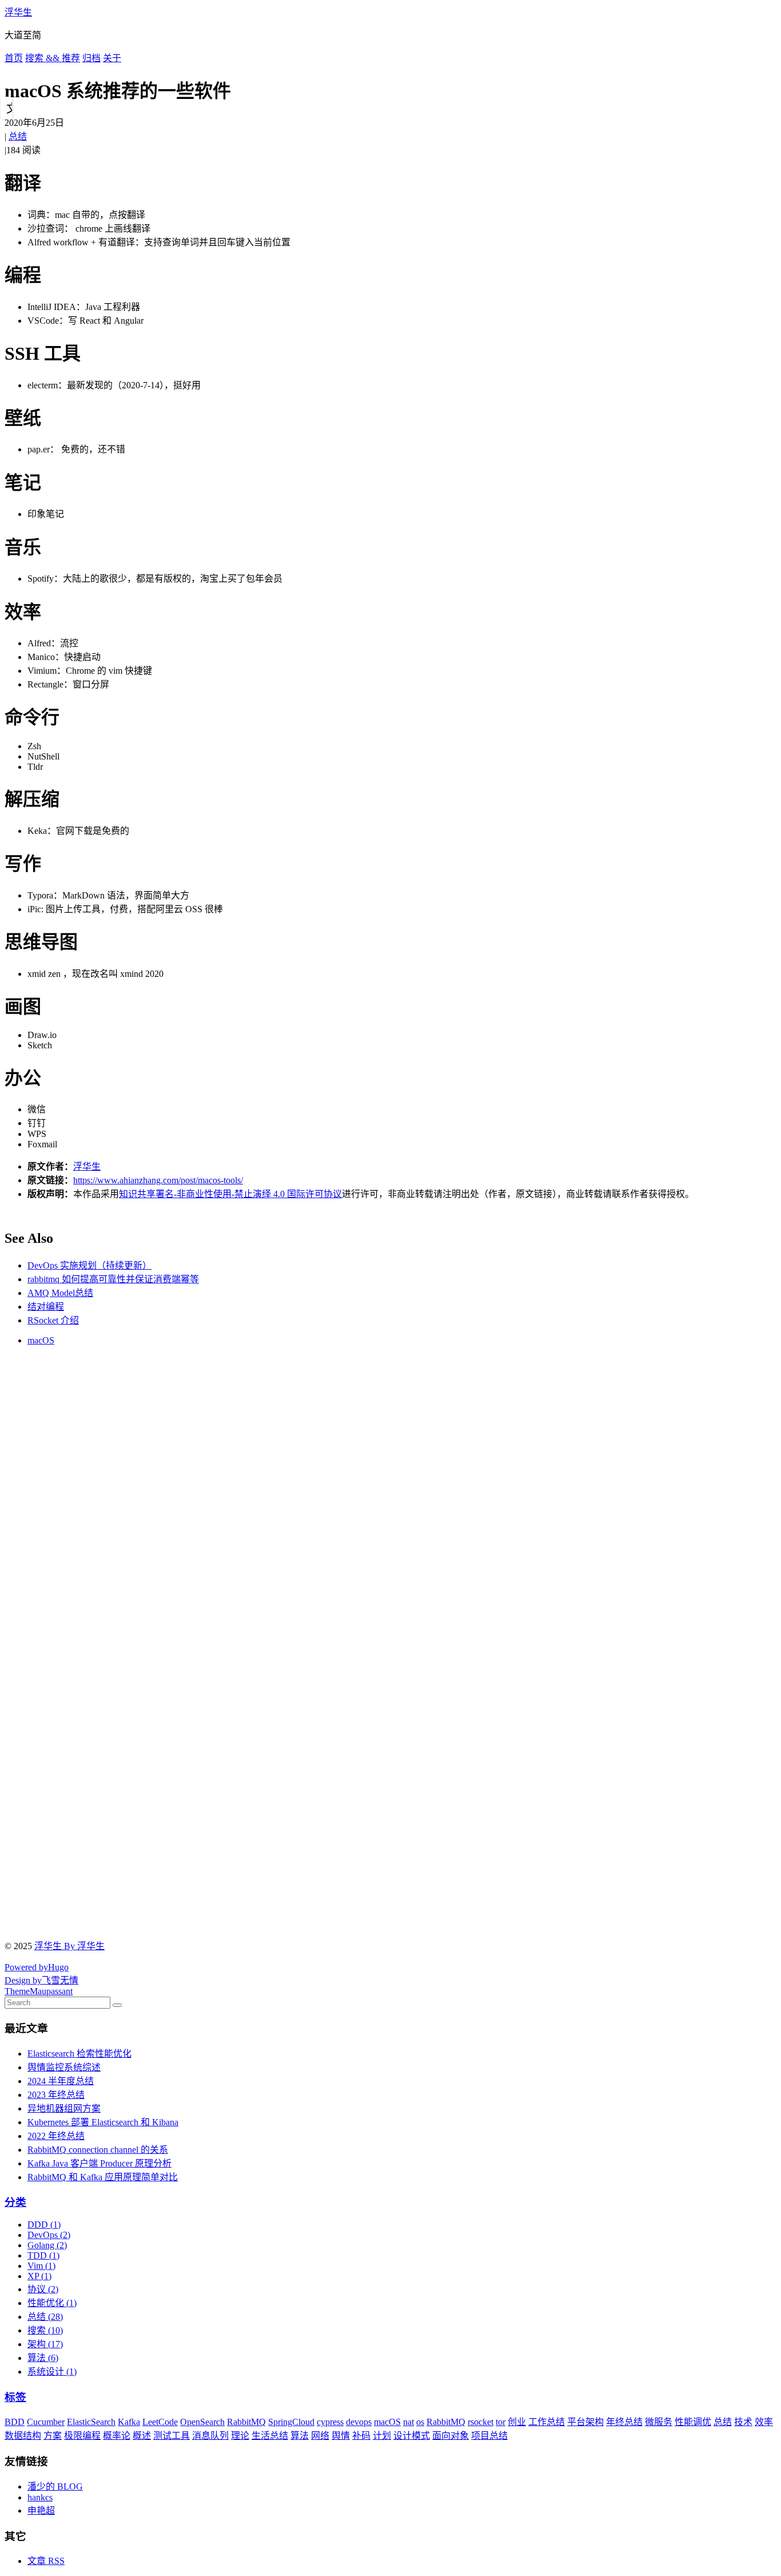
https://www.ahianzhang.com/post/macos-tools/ (158, 1180)
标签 (15, 2397)
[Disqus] (390, 1498)
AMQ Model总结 (60, 1293)
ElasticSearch (91, 2422)
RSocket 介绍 (53, 1320)
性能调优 (693, 2422)
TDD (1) (43, 2255)
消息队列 (210, 2436)
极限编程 (82, 2436)
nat (409, 2422)
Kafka (129, 2422)
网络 (320, 2436)
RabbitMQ (246, 2422)
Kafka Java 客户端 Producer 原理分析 (99, 2163)
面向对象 (451, 2436)
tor (501, 2422)
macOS (41, 1340)
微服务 (659, 2422)
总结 (18, 136)
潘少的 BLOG (55, 2486)
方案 (53, 2436)
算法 (300, 2436)
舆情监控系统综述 (64, 2067)
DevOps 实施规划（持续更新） (89, 1265)
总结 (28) (45, 2317)
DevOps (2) (49, 2235)
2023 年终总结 (56, 2095)
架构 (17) (45, 2344)
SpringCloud (291, 2422)
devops (359, 2422)
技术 (743, 2422)
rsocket (481, 2422)
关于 (112, 58)
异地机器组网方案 (64, 2108)
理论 (240, 2436)
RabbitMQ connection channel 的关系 (98, 2150)
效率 (764, 2422)
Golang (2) (47, 2245)
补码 (361, 2436)
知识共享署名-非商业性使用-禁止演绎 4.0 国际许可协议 (230, 1194)
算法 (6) (43, 2358)
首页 (14, 58)
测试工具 (172, 2436)
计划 (382, 2436)
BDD (15, 2422)
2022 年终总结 (56, 2136)
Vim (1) (41, 2266)
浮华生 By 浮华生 (69, 1946)
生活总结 (270, 2436)
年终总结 (624, 2422)
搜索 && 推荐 (53, 58)
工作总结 (547, 2422)
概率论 (117, 2436)
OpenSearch (202, 2422)
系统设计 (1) (52, 2372)
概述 (142, 2436)
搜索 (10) (45, 2330)
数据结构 (23, 2436)
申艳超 (41, 2511)
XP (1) (39, 2276)
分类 (15, 2202)
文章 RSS (46, 2561)
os (420, 2422)
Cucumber (46, 2422)
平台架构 (585, 2422)
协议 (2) (43, 2289)
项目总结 (489, 2436)
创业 (517, 2422)
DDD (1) (44, 2225)
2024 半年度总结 (61, 2081)
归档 (91, 58)
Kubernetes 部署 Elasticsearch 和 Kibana (103, 2122)
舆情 (341, 2436)
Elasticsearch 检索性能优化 (79, 2054)
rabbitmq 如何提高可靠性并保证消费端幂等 (113, 1279)
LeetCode (160, 2422)
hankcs (40, 2497)
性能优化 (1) (52, 2303)
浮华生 (18, 12)
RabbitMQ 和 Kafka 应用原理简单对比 (103, 2177)
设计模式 (412, 2436)
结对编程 (46, 1307)
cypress (330, 2422)
